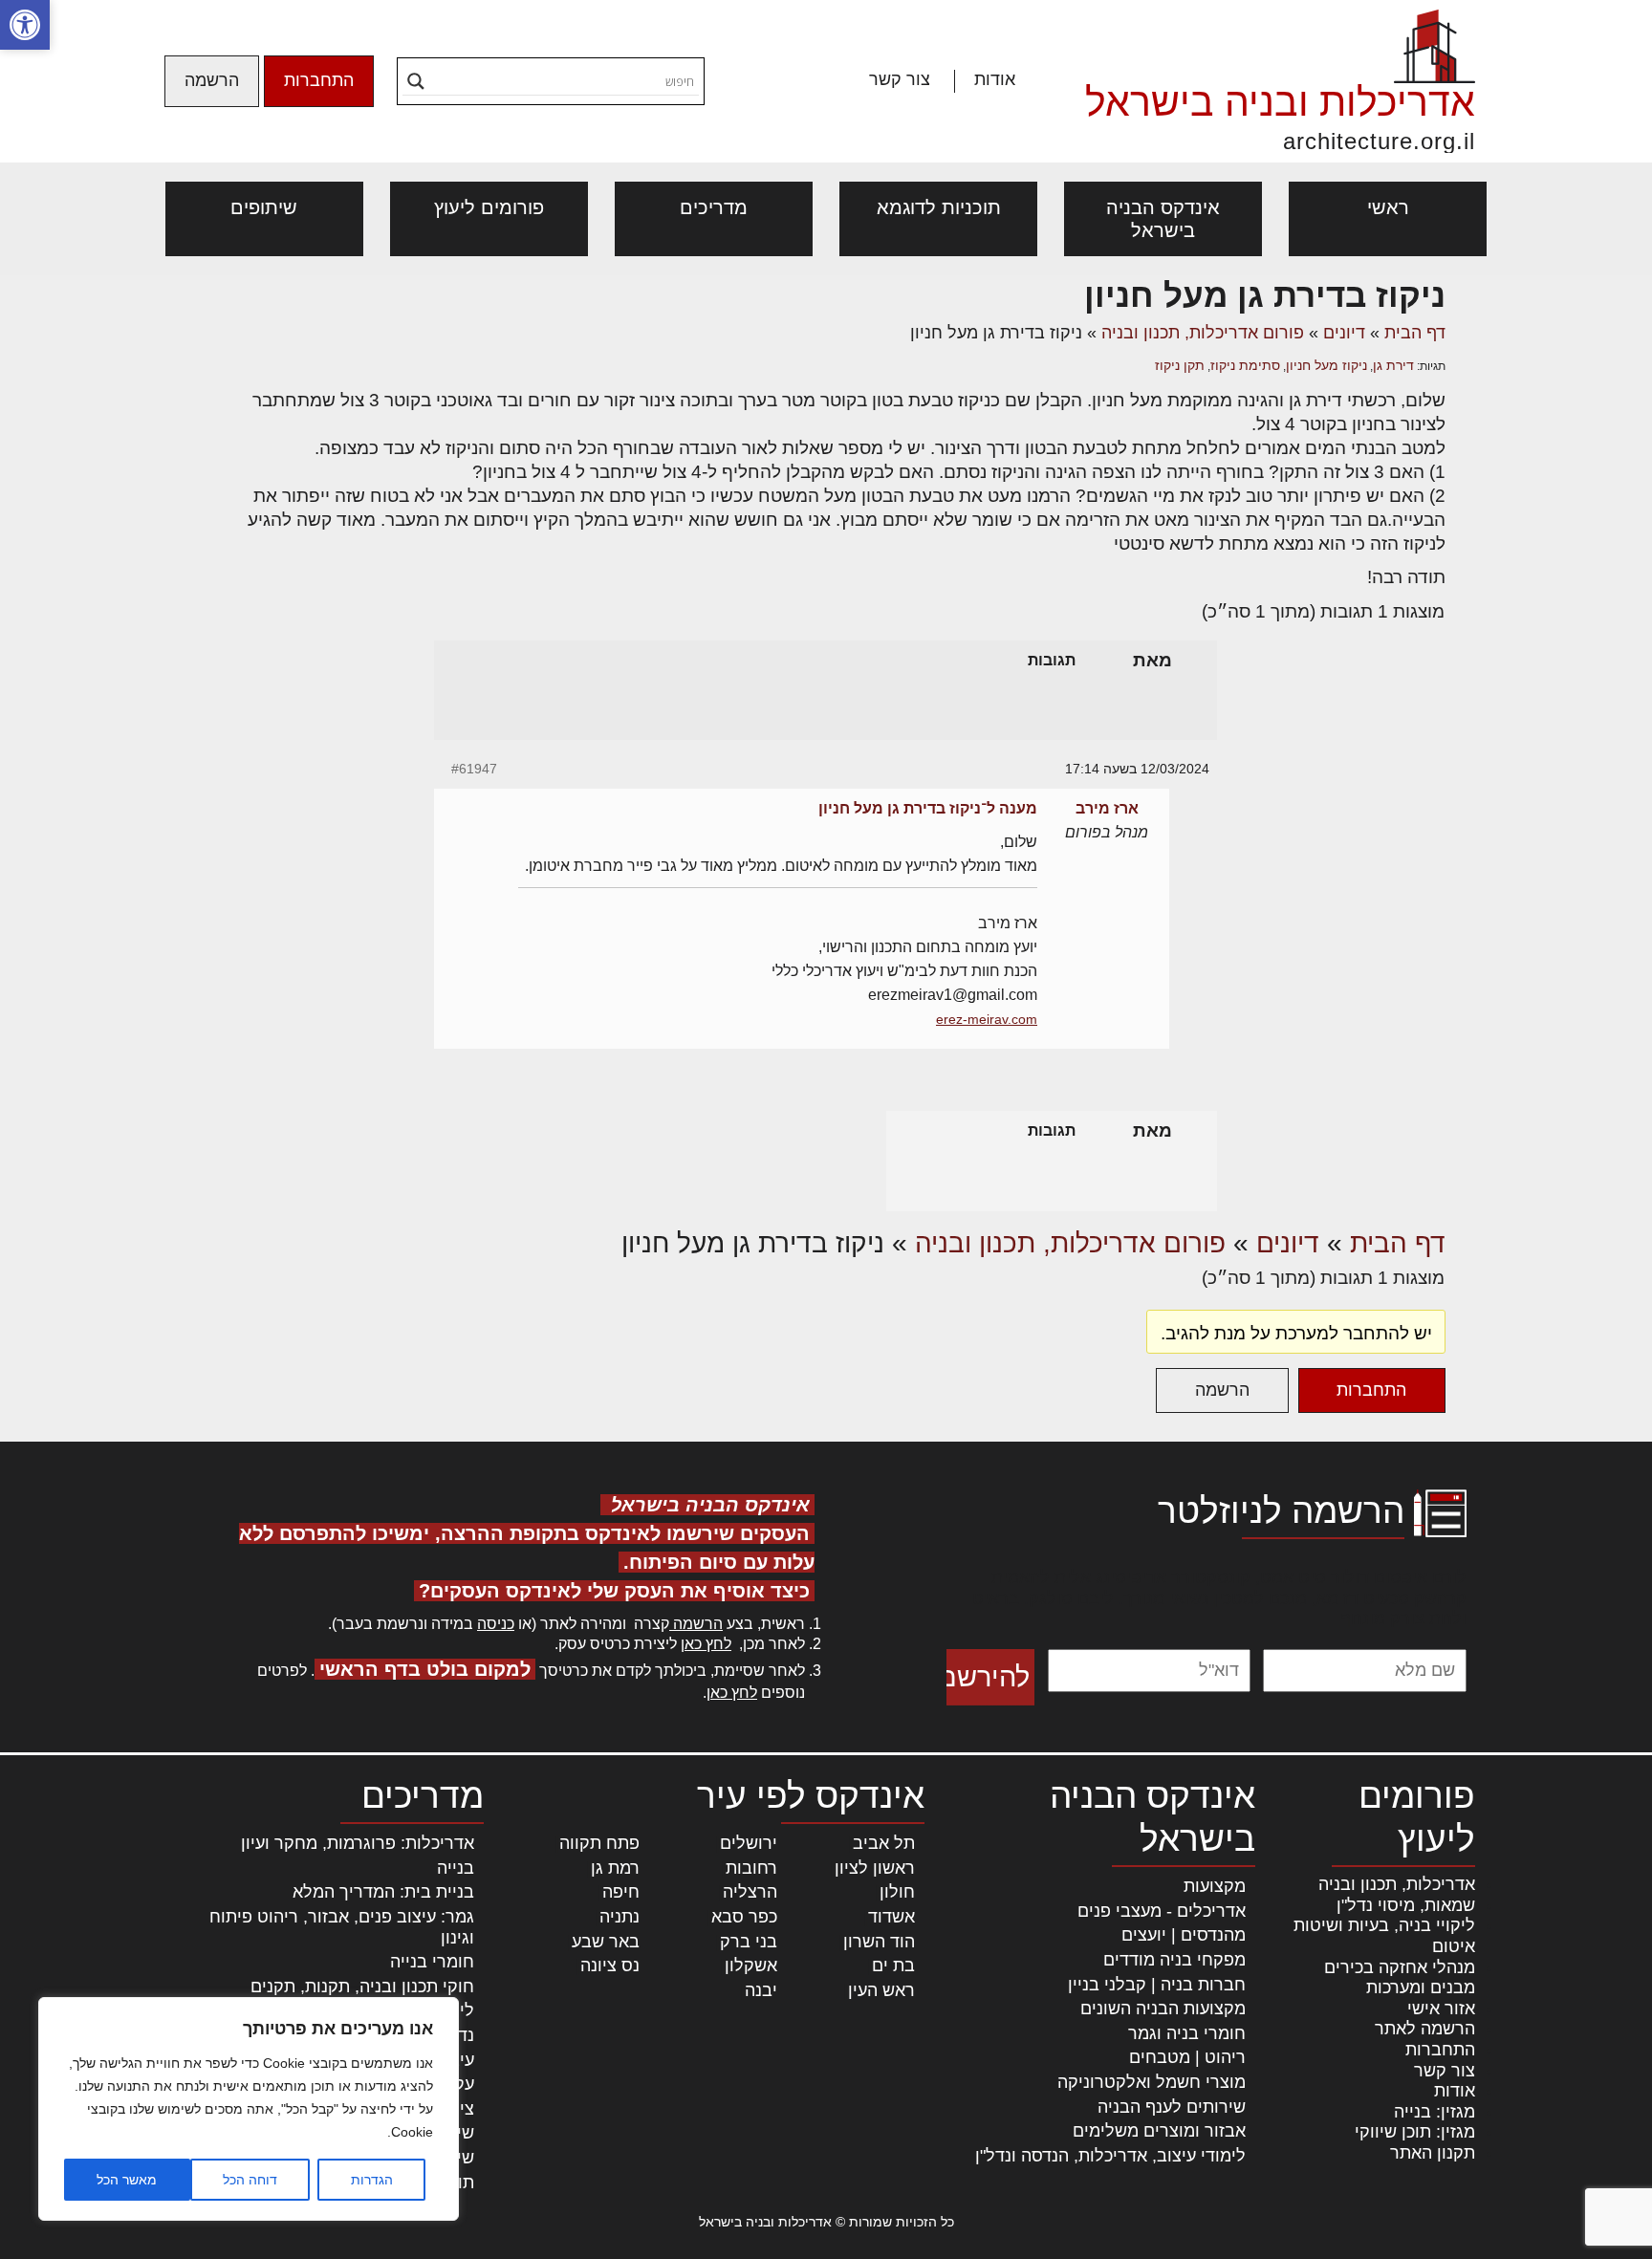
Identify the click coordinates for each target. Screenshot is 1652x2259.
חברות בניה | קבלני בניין (1157, 1985)
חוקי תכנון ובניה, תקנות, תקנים (362, 1987)
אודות (995, 79)
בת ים (893, 1966)
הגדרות (372, 2180)
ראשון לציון (875, 1868)
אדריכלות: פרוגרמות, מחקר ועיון (358, 1843)
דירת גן (1393, 365)
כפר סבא (744, 1917)
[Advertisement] (1332, 935)
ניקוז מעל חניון (1326, 365)
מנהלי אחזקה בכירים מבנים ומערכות (1400, 1978)
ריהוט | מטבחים (1187, 2057)
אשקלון (751, 1966)
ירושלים (749, 1843)
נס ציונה (610, 1966)
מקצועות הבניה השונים (1163, 2009)
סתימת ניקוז (1245, 365)
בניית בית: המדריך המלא (383, 1892)
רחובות (751, 1868)
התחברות (319, 80)
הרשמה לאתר (1425, 2029)
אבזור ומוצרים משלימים (1159, 2131)
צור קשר (900, 79)
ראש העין (881, 1990)
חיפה (621, 1892)
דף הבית (1415, 333)
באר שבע (606, 1942)
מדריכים (714, 207)
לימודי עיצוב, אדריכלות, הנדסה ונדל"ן (1110, 2156)
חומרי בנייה (432, 1962)
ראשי (1388, 207)
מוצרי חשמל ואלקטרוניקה (1152, 2082)
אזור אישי (1441, 2009)
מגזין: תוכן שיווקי (1415, 2132)
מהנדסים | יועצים (1184, 1935)
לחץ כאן (706, 1644)
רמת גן (615, 1868)
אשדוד (891, 1917)
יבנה (761, 1990)
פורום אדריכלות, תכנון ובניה (1203, 333)
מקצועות (1215, 1886)
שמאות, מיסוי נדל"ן (1406, 1905)
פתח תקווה (599, 1843)
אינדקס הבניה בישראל (1163, 219)
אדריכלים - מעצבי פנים (1162, 1911)
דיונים (1344, 333)
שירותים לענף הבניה (1172, 2107)
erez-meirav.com (987, 1019)
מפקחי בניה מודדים (1174, 1960)
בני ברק (749, 1942)
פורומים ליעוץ (489, 207)
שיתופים (264, 207)
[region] (249, 2109)
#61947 (474, 769)
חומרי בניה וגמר (1187, 2033)
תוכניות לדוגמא (939, 207)
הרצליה (750, 1892)
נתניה (619, 1917)
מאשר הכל (127, 2180)
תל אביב (884, 1843)
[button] (25, 25)
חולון (897, 1892)
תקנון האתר (1433, 2153)
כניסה (496, 1624)
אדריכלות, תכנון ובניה (1397, 1884)
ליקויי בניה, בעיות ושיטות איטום (1384, 1936)
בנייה (456, 1868)
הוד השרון (879, 1942)
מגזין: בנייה (1435, 2112)
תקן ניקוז (1180, 365)
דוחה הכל (250, 2180)
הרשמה (212, 80)
